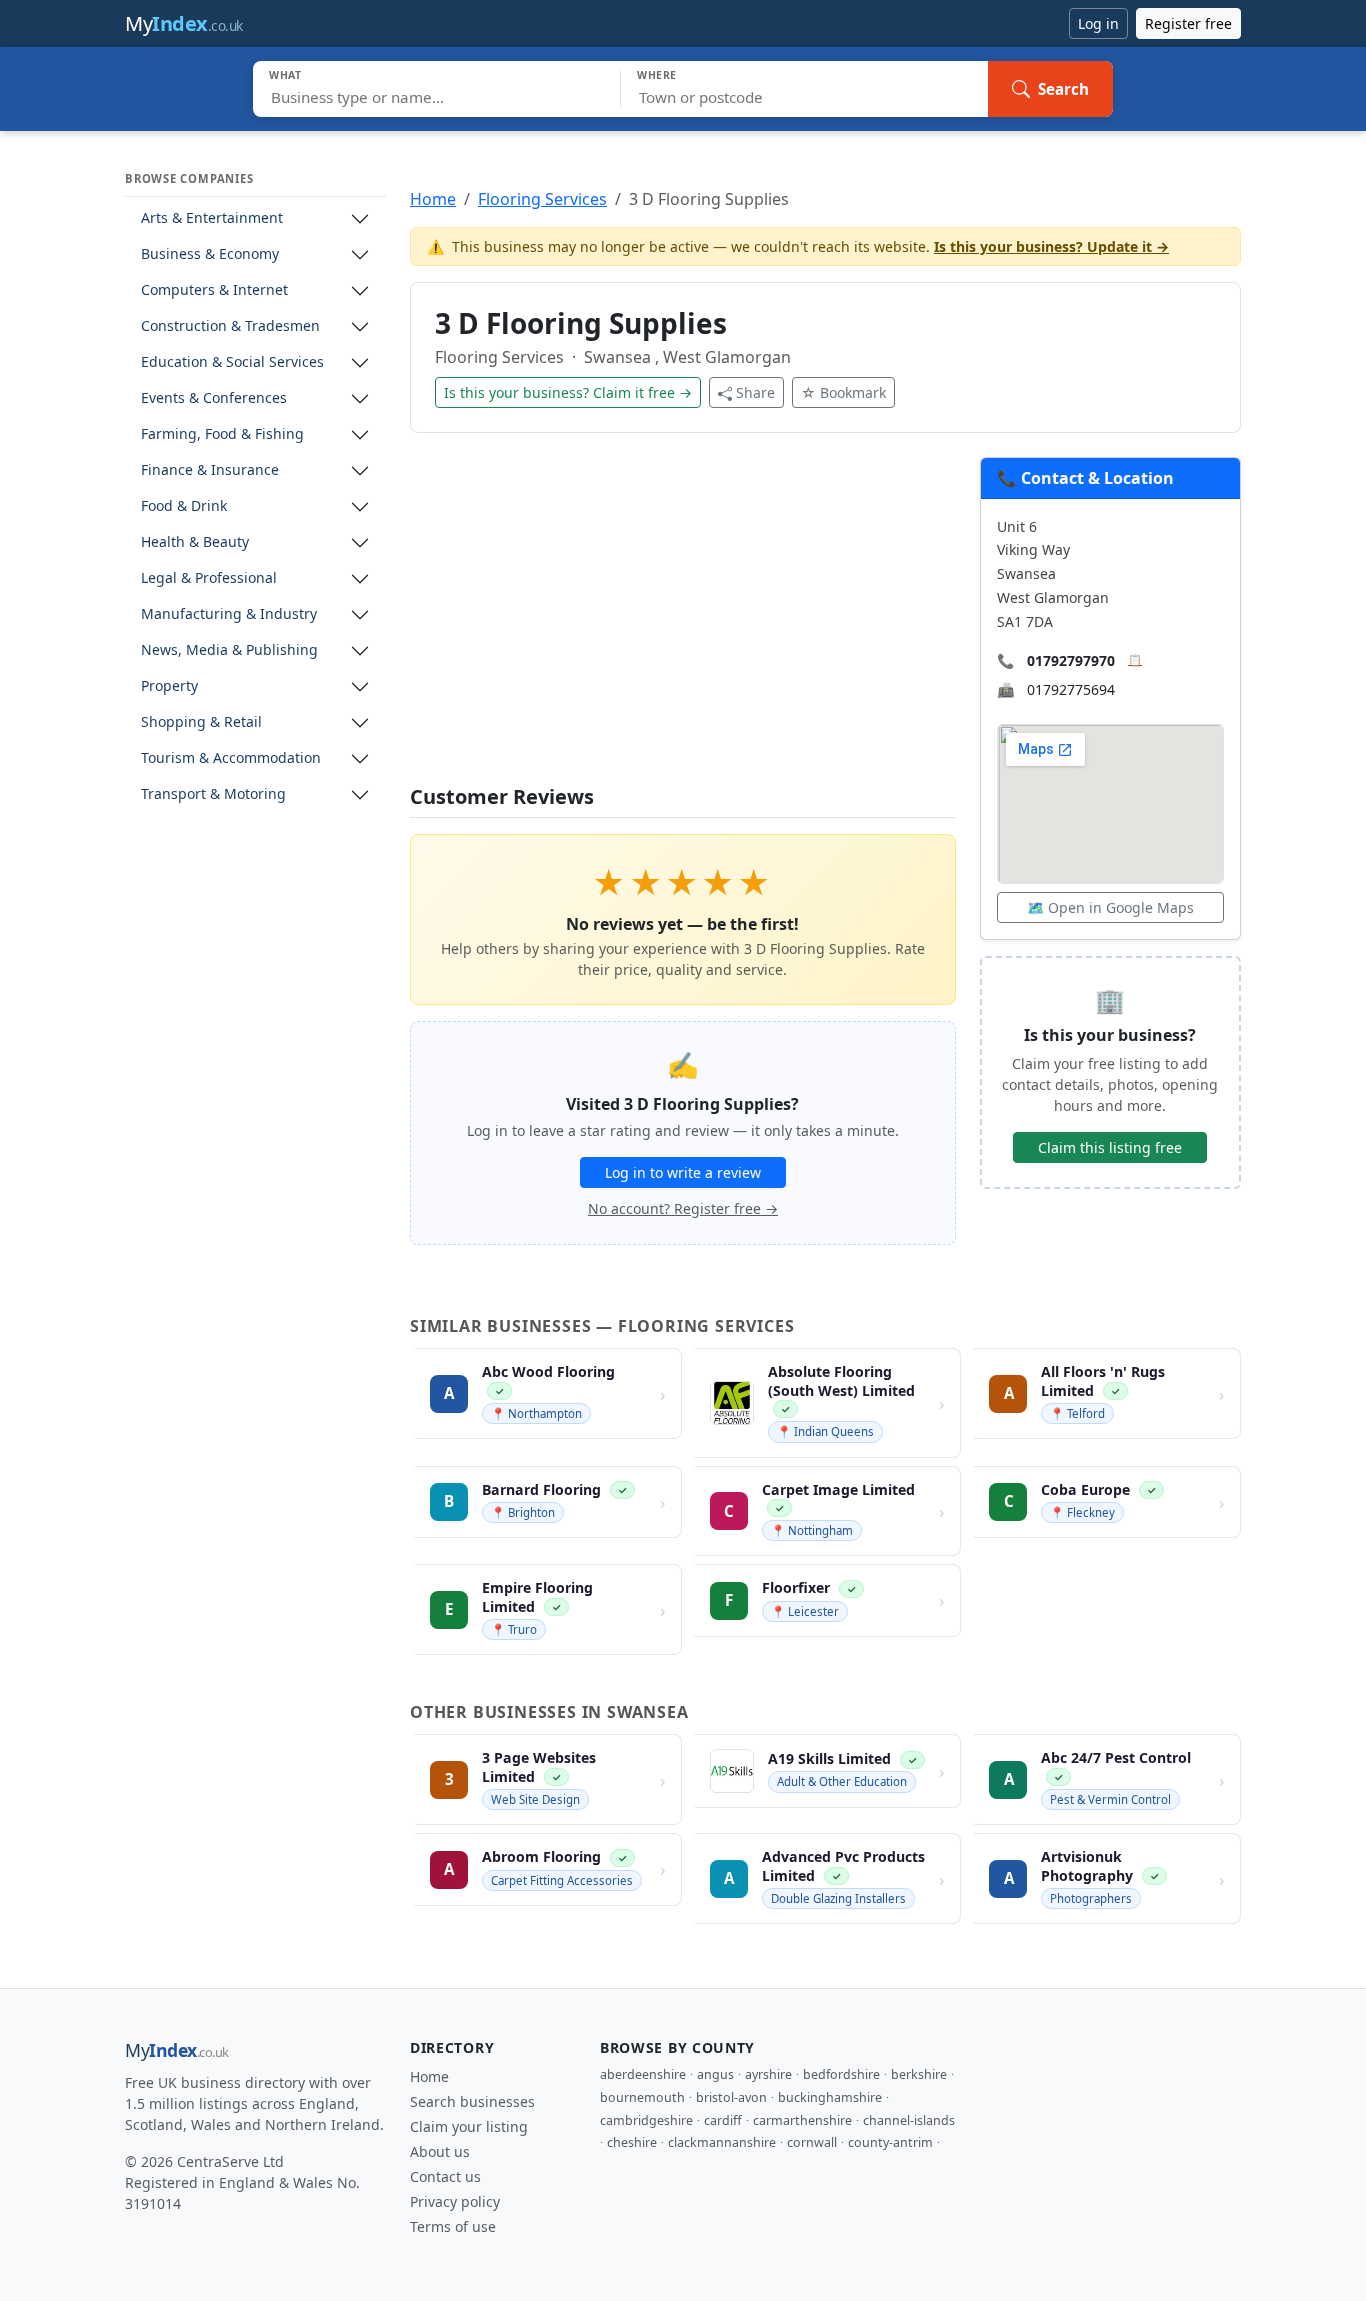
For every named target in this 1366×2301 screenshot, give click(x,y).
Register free (1188, 23)
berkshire (919, 2074)
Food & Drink (184, 506)
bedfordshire (841, 2074)
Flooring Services (542, 199)
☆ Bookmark (843, 392)
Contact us (445, 2176)
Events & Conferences (214, 398)
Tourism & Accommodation (231, 758)
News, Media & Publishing (229, 650)
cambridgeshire (646, 2120)
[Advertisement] (683, 621)
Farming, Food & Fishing (222, 434)
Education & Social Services (232, 362)
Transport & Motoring (213, 794)
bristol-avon (731, 2097)
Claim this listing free (1110, 1147)
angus (715, 2074)
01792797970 (1071, 660)
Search (1063, 89)
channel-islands (909, 2120)
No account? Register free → (683, 1208)
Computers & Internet (214, 290)
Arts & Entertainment (212, 218)
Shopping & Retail (201, 722)
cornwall (812, 2142)
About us (440, 2151)
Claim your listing (469, 2126)
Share (755, 392)
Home (433, 199)
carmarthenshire (802, 2120)
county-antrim (890, 2142)
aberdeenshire (643, 2074)
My (184, 23)
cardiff (723, 2120)
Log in (1098, 23)
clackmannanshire (722, 2142)
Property (169, 686)
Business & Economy (210, 254)
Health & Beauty (195, 542)
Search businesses (472, 2101)
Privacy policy (455, 2201)
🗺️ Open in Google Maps (1110, 907)
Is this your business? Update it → (1051, 246)
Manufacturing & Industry (229, 614)
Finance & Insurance (210, 470)
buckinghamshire (830, 2097)
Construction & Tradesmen (230, 326)
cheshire (632, 2142)
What (285, 75)
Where (657, 75)
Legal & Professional (209, 578)
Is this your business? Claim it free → (568, 392)
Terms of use (453, 2226)
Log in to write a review (683, 1172)
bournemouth (642, 2097)
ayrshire (768, 2074)
